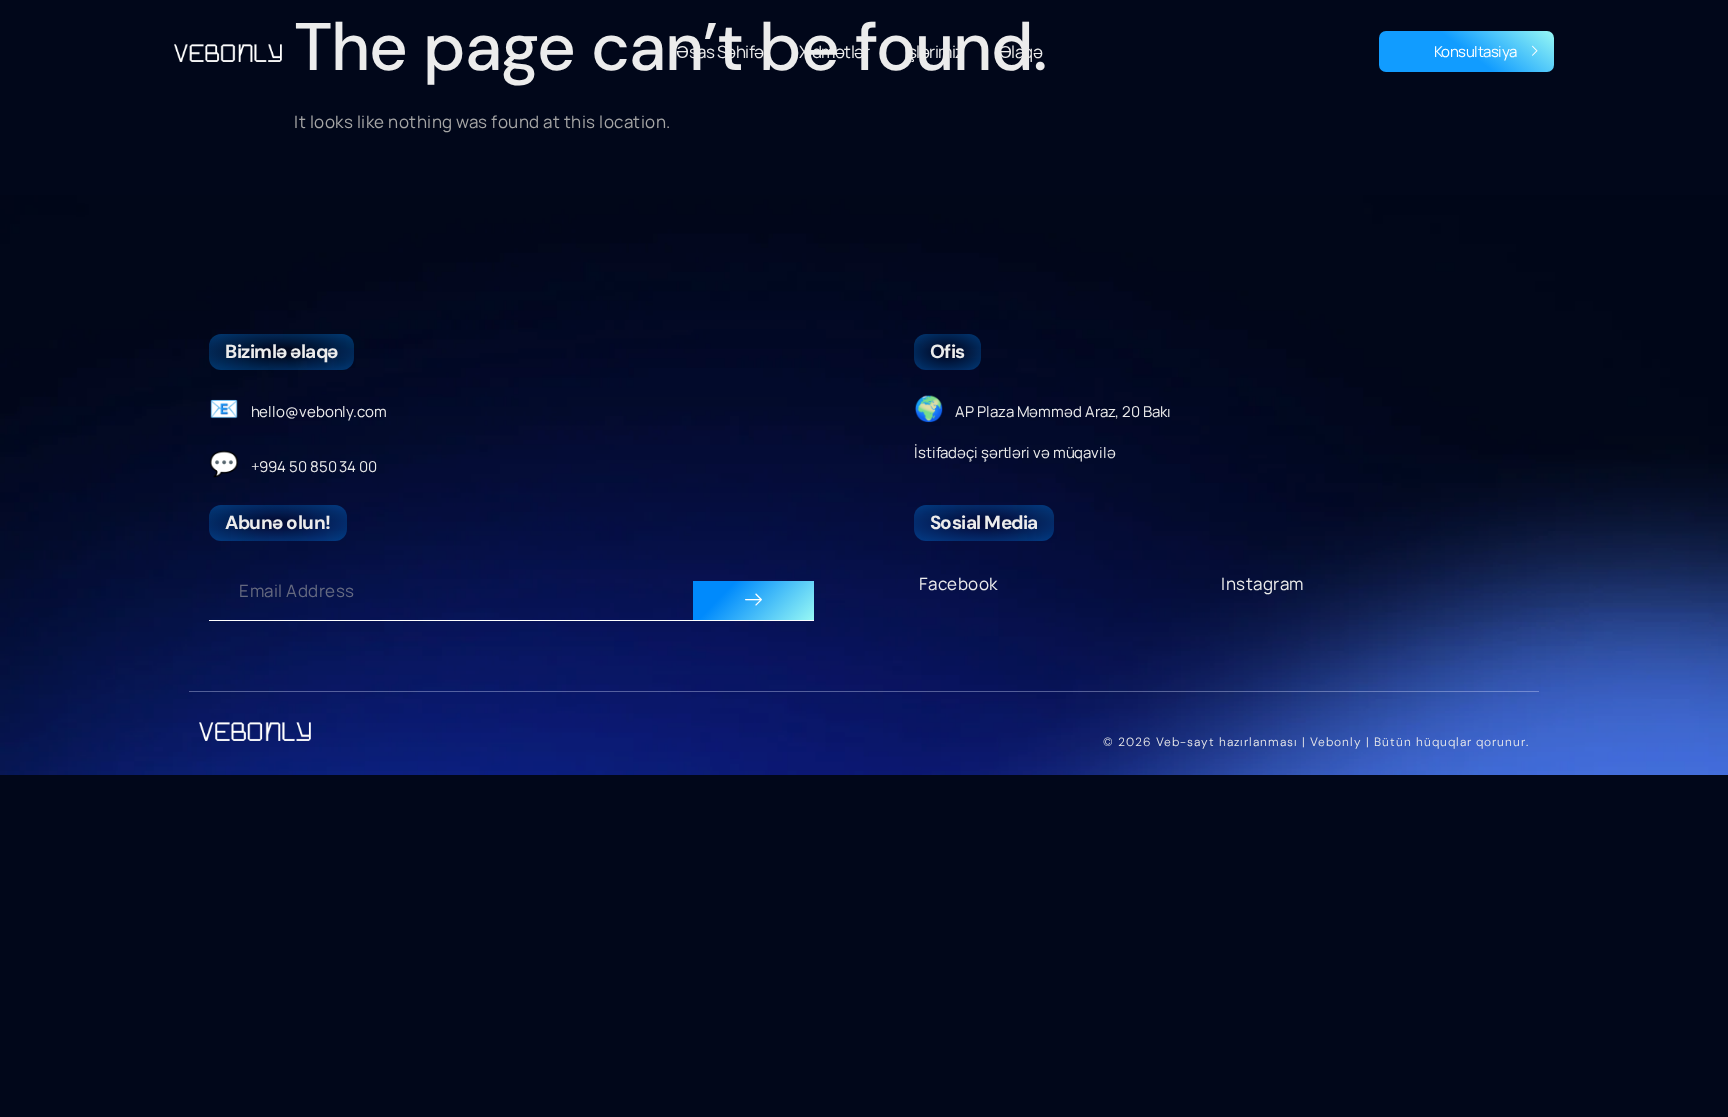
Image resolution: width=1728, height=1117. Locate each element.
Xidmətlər (834, 51)
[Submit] (753, 601)
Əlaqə (1021, 51)
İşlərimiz (934, 51)
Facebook (958, 583)
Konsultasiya (1475, 51)
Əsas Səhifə (720, 51)
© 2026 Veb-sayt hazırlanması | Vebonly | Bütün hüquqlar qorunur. (1316, 742)
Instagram (1262, 583)
